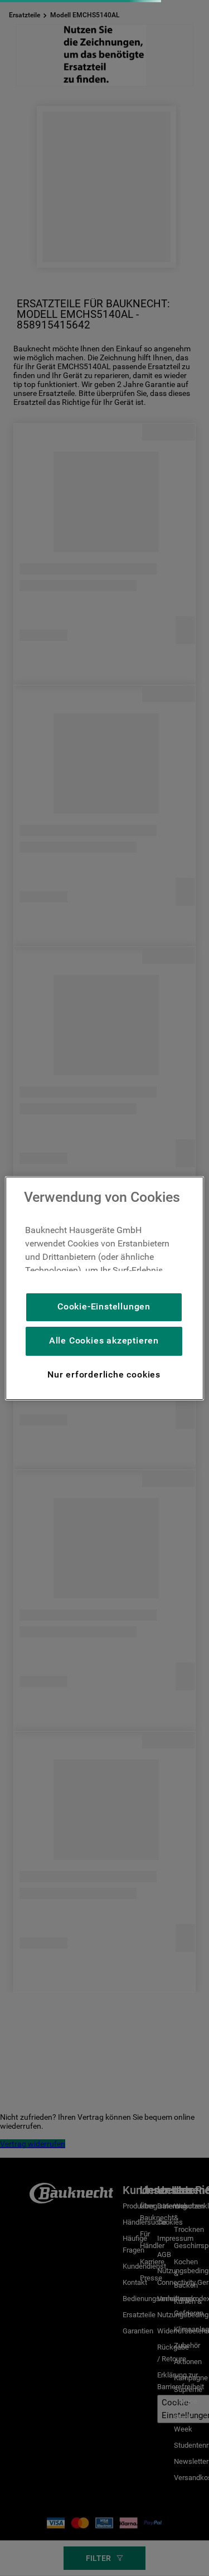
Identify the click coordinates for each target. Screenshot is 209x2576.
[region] (104, 1288)
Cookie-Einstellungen (104, 1306)
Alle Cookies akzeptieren (104, 1340)
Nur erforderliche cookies (104, 1374)
